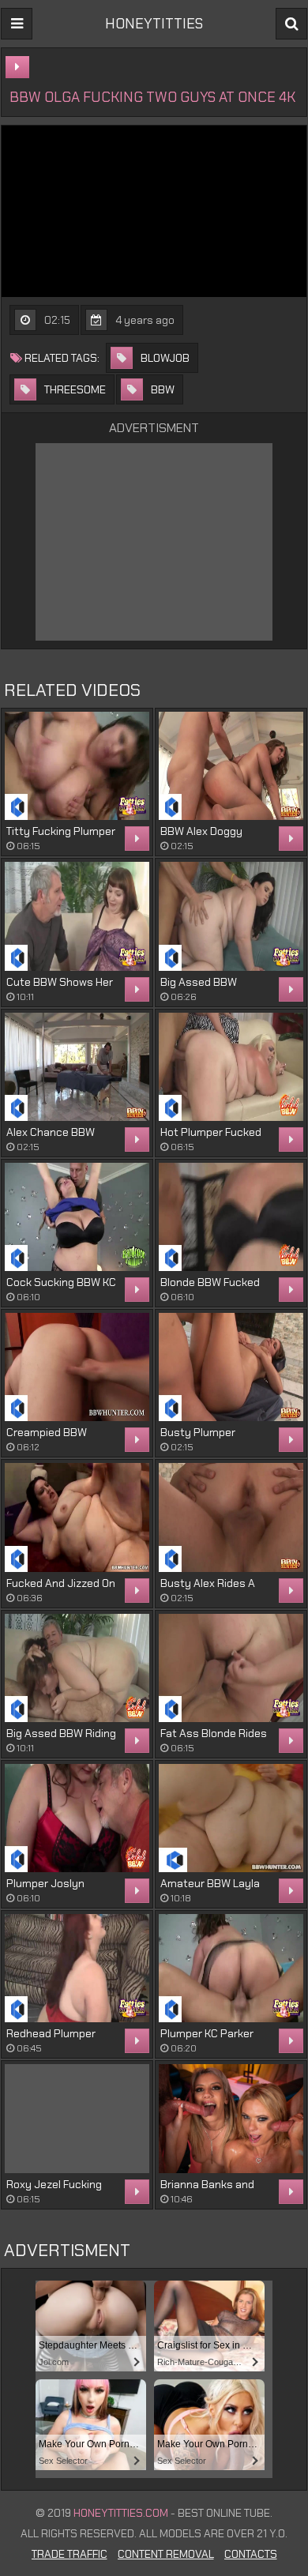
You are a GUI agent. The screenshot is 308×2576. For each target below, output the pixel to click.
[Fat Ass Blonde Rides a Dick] (231, 1668)
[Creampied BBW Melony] (77, 1367)
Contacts (251, 2554)
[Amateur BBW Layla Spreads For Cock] (231, 1818)
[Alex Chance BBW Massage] (77, 1067)
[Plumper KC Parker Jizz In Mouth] (231, 1968)
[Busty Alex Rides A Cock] (231, 1517)
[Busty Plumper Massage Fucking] (231, 1367)
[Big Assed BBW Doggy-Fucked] (231, 916)
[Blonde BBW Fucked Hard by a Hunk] (231, 1217)
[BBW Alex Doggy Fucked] (231, 766)
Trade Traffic (69, 2554)
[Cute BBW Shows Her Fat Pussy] (77, 916)
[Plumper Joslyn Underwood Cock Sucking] (77, 1818)
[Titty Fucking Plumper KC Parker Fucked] (77, 766)
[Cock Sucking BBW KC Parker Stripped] (77, 1217)
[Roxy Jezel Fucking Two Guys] (77, 2118)
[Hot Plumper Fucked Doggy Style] (231, 1067)
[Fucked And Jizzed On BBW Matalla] (77, 1517)
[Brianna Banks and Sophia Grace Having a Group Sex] (231, 2118)
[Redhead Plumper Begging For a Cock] (77, 1968)
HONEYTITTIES (154, 24)
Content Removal (166, 2554)
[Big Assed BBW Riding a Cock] (77, 1668)
